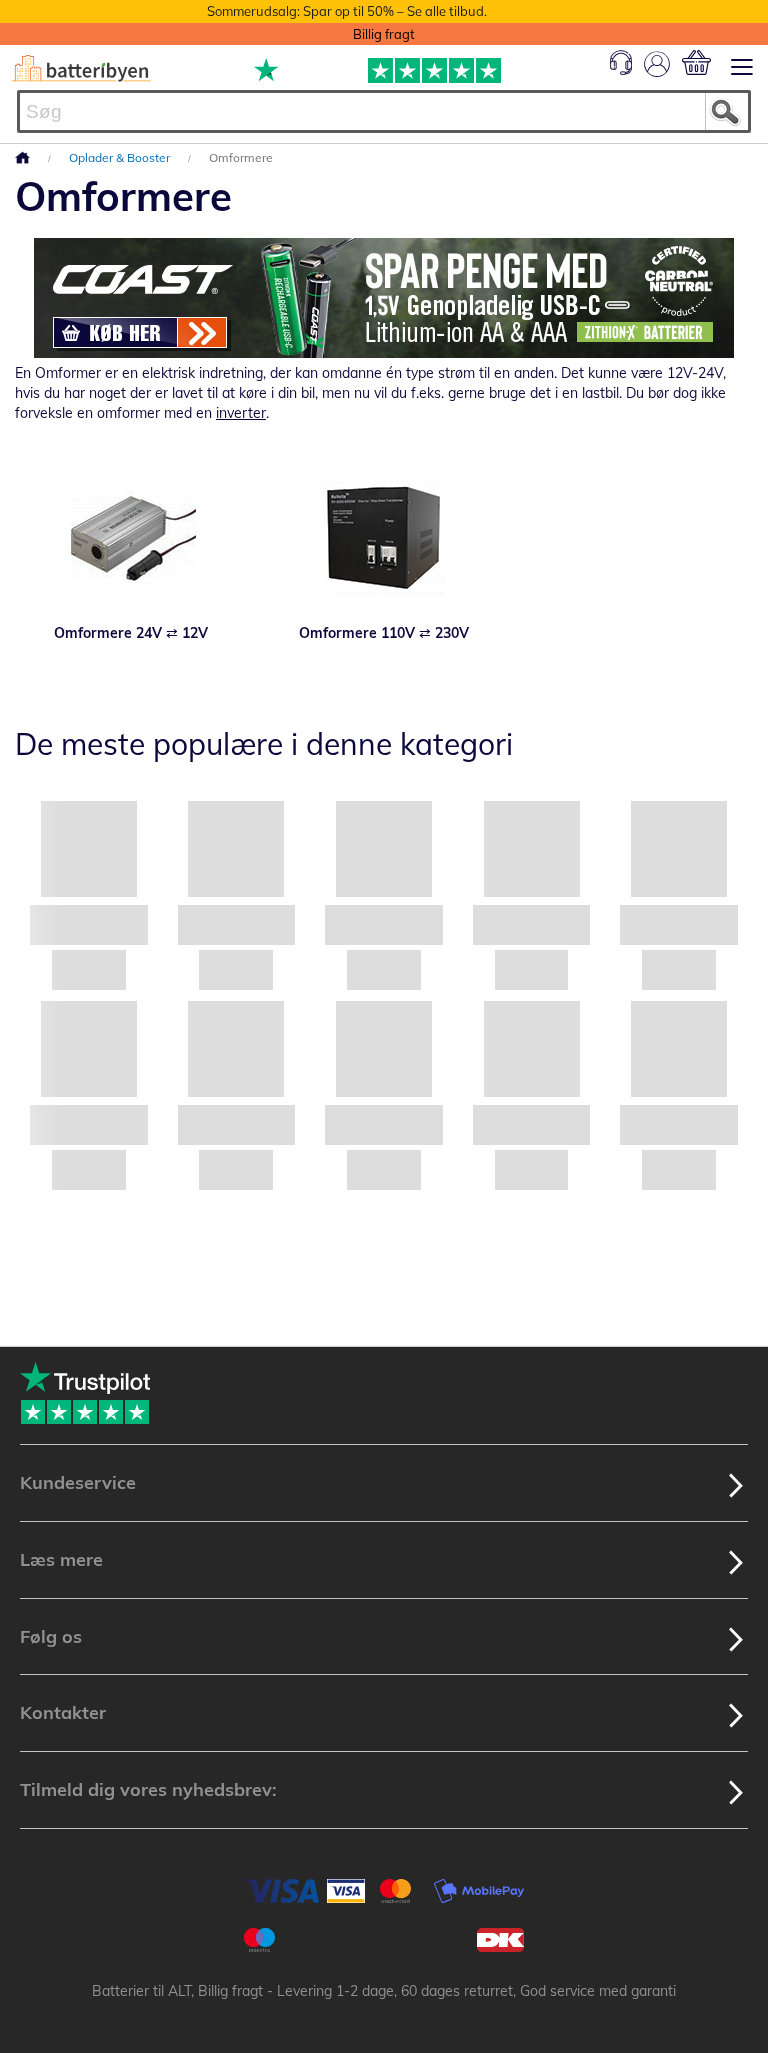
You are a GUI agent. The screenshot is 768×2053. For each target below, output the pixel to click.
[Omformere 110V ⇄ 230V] (384, 538)
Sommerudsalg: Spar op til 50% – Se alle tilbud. (347, 11)
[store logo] (81, 68)
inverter (241, 413)
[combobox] (384, 111)
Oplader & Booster (121, 157)
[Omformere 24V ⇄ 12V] (131, 538)
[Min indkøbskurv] (696, 62)
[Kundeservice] (621, 70)
